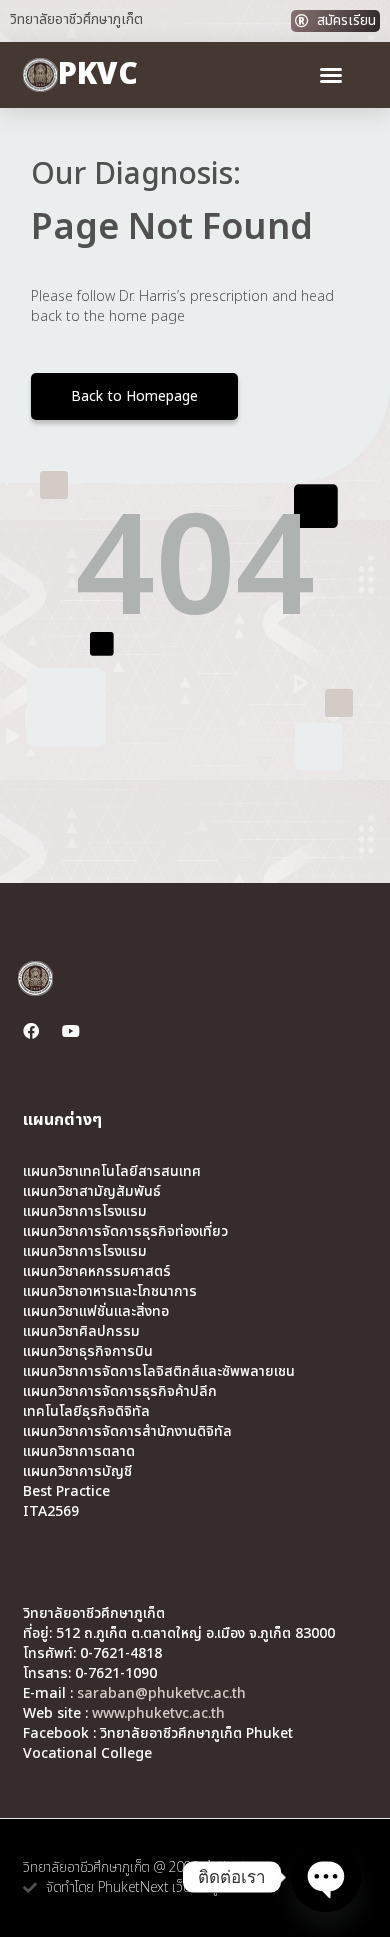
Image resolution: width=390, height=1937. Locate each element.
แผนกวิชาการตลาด (79, 1452)
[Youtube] (71, 1031)
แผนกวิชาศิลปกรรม (81, 1332)
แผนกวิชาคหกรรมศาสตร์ (97, 1272)
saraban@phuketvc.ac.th (161, 1693)
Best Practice (66, 1492)
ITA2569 (51, 1512)
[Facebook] (31, 1031)
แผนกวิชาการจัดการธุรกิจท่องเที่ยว (125, 1232)
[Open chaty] (326, 1877)
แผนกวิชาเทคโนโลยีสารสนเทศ (112, 1172)
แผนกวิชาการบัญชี (77, 1472)
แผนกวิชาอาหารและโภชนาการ (110, 1292)
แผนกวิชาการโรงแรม (85, 1212)
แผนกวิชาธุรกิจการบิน (88, 1352)
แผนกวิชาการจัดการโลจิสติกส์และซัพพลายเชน (159, 1372)
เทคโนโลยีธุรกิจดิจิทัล (86, 1412)
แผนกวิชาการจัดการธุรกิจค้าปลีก (120, 1392)
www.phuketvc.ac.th (158, 1713)
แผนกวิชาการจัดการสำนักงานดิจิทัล (127, 1432)
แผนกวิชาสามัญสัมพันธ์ (92, 1192)
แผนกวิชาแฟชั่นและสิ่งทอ (96, 1312)
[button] (331, 75)
